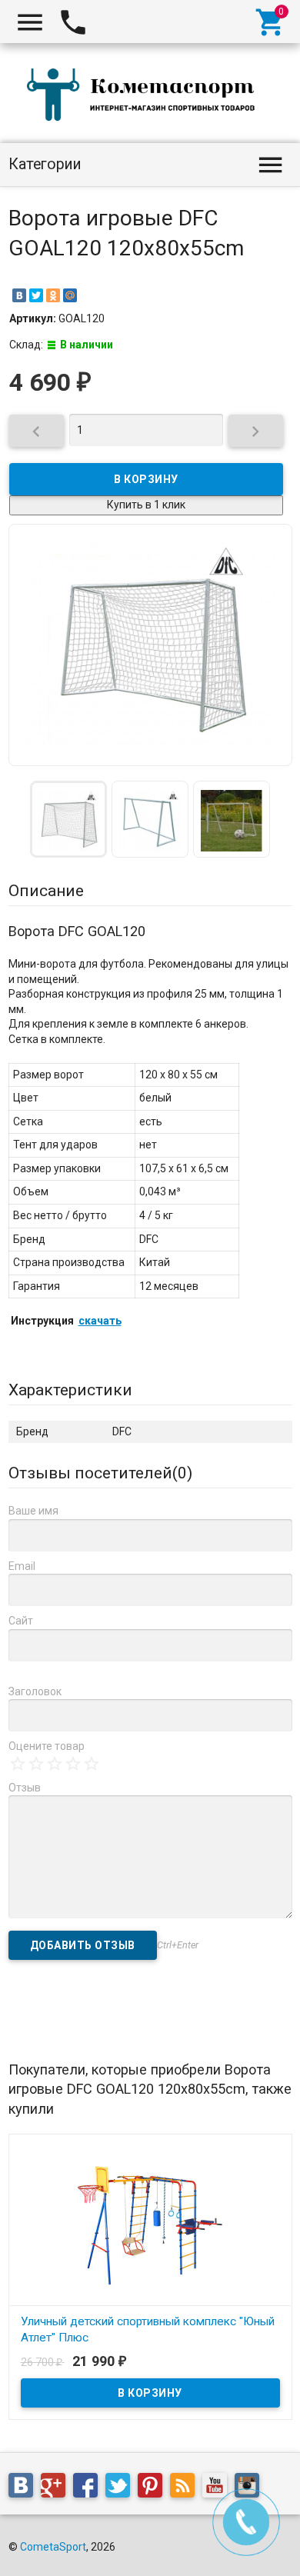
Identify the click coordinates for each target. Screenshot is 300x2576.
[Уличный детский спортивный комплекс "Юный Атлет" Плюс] (150, 2223)
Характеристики (70, 1390)
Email (22, 1566)
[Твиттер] (122, 2488)
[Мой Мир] (70, 295)
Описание (46, 891)
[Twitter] (36, 295)
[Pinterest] (154, 2488)
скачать (100, 1321)
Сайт (21, 1621)
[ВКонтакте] (19, 295)
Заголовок (35, 1691)
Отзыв (25, 1788)
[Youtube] (218, 2488)
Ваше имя (33, 1511)
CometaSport (53, 2547)
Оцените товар (47, 1746)
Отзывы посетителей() (100, 1473)
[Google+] (57, 2488)
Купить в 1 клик (146, 505)
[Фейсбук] (89, 2488)
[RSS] (186, 2488)
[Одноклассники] (53, 295)
